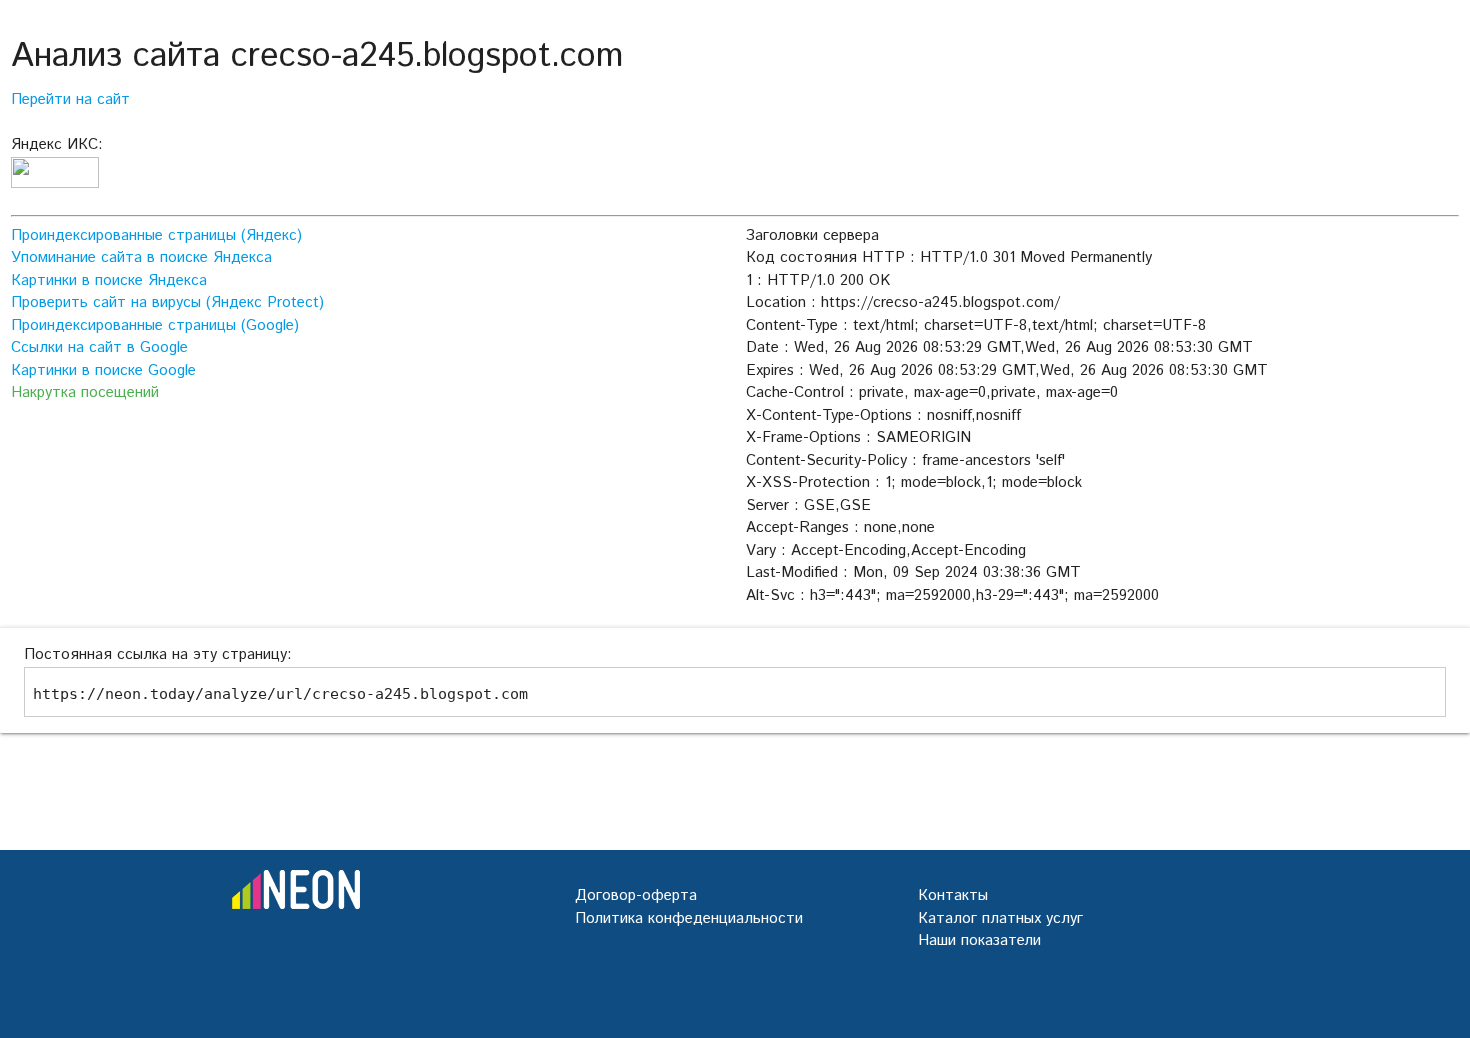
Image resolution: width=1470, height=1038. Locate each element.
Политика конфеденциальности (689, 918)
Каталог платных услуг (1000, 918)
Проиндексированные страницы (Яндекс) (156, 235)
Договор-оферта (636, 895)
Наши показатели (979, 940)
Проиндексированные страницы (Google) (155, 325)
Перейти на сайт (70, 99)
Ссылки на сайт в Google (99, 347)
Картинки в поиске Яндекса (109, 280)
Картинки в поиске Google (103, 370)
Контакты (953, 895)
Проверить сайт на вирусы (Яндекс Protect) (167, 302)
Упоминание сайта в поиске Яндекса (141, 257)
